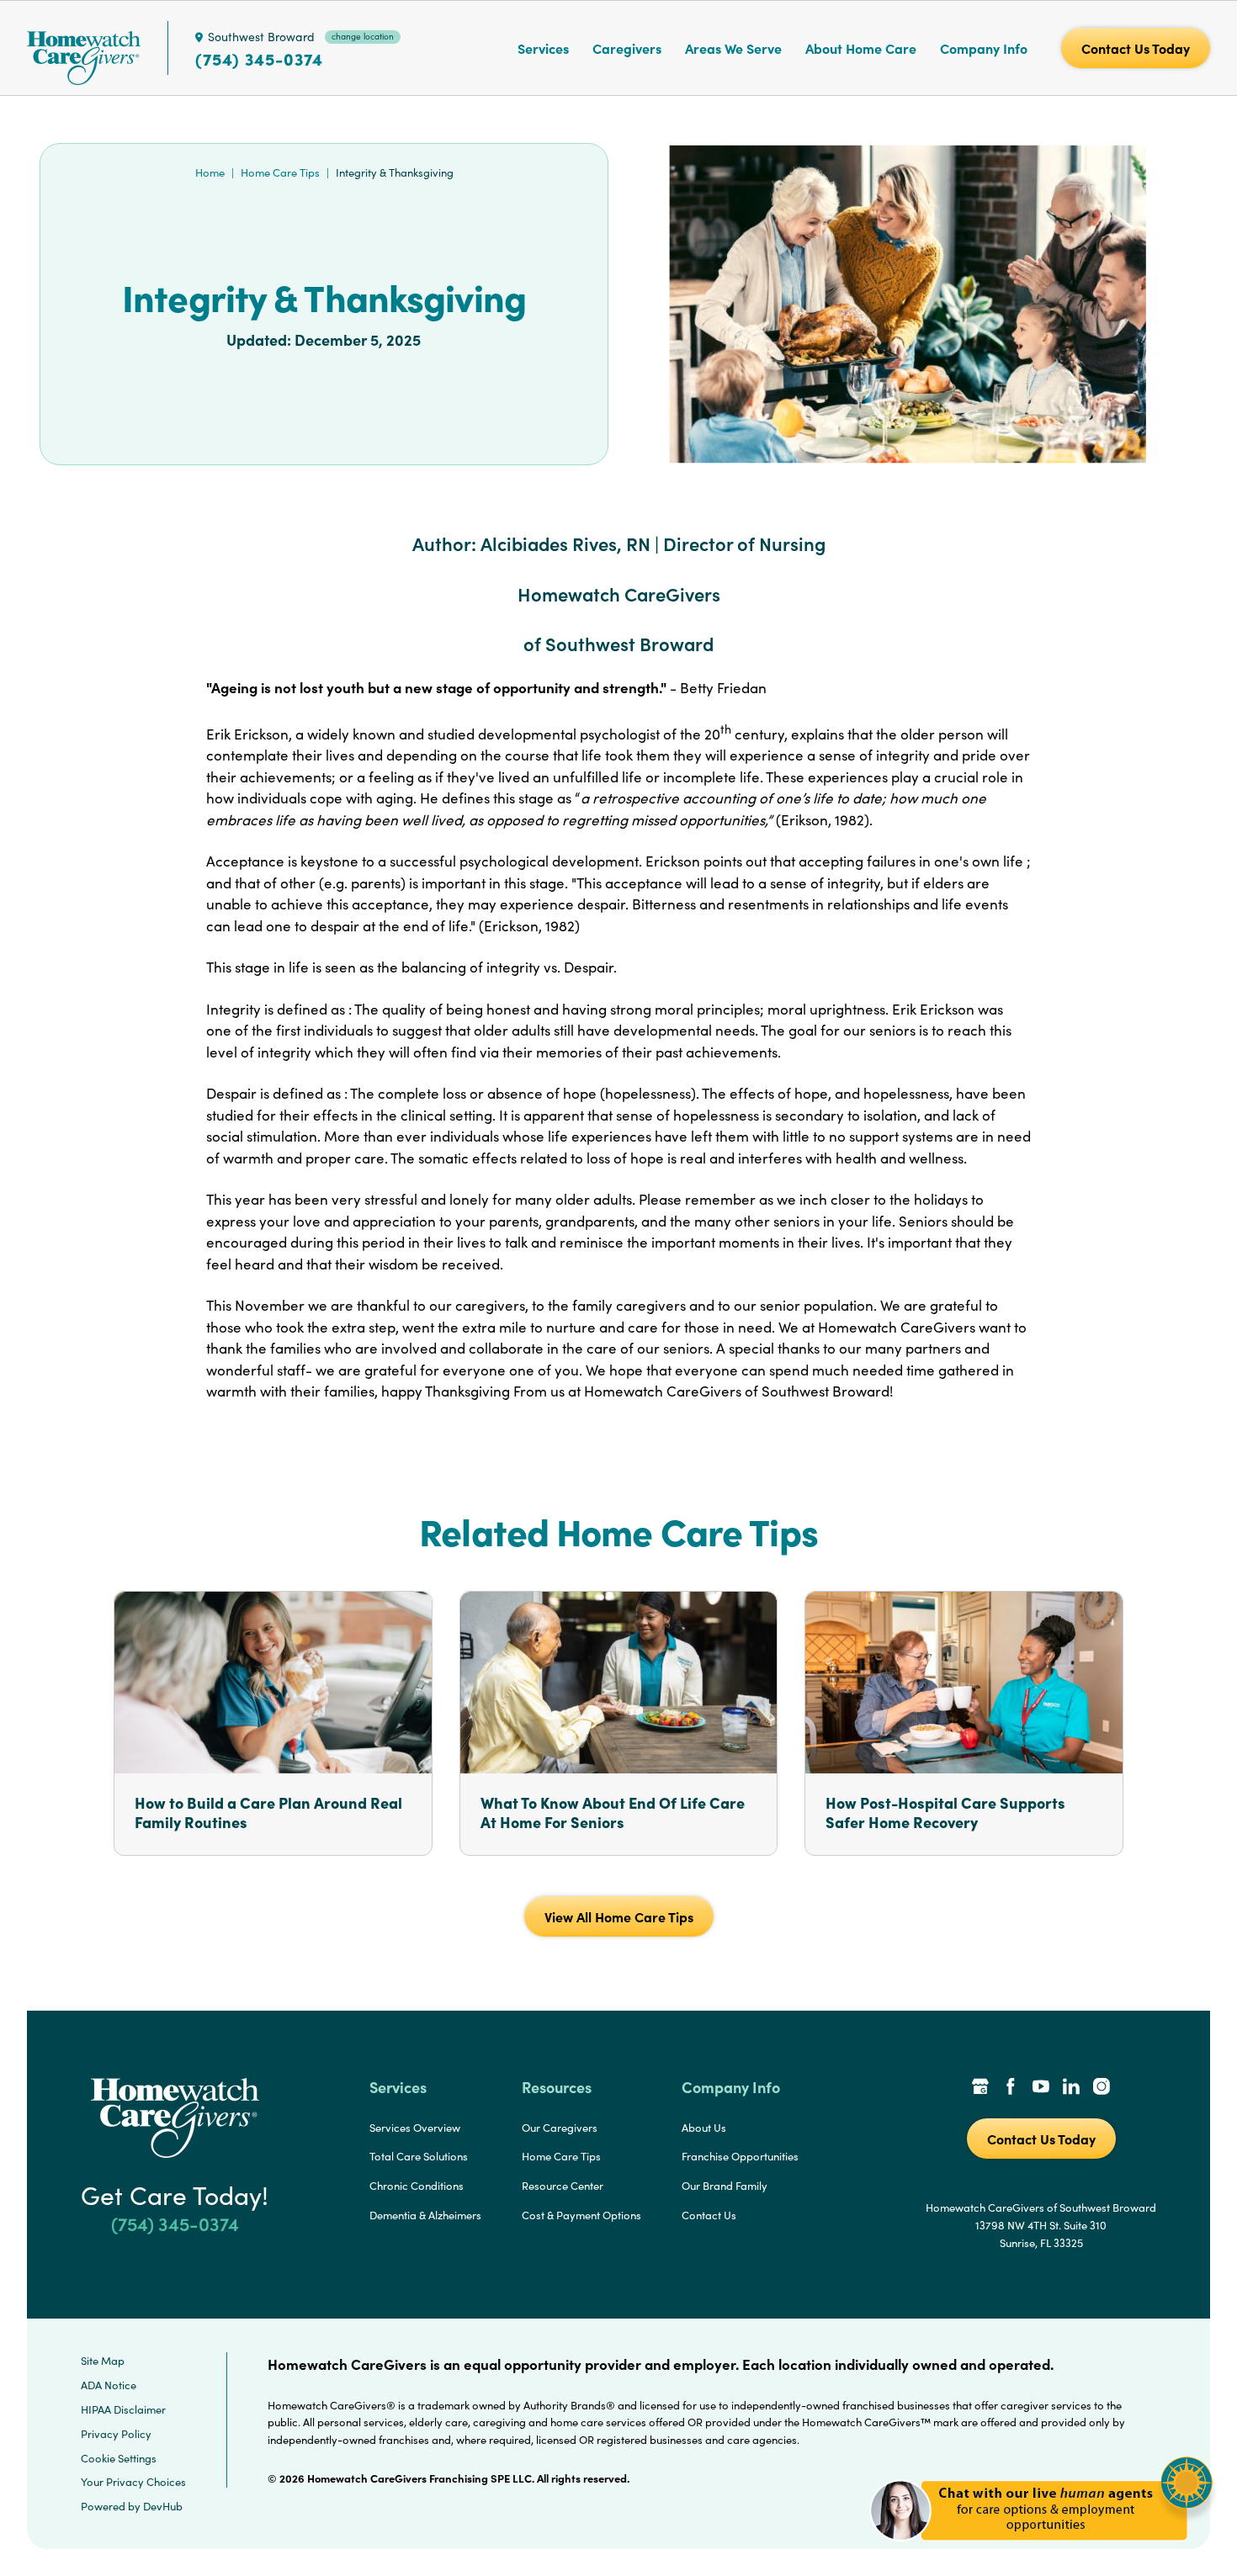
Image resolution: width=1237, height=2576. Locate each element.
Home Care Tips (280, 172)
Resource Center (563, 2186)
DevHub (163, 2506)
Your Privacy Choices (133, 2482)
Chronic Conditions (417, 2186)
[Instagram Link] (1102, 2088)
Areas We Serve (733, 48)
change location (363, 36)
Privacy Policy (116, 2434)
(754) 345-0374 (259, 59)
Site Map (103, 2361)
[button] (1041, 2550)
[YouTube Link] (1041, 2088)
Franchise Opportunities (740, 2156)
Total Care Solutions (419, 2156)
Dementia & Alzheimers (425, 2215)
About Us (704, 2128)
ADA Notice (109, 2385)
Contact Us (709, 2215)
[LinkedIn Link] (1071, 2088)
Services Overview (415, 2128)
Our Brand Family (725, 2186)
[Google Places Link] (980, 2088)
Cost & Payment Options (581, 2215)
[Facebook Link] (1011, 2088)
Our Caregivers (560, 2128)
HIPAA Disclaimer (123, 2409)
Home (210, 172)
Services (543, 48)
